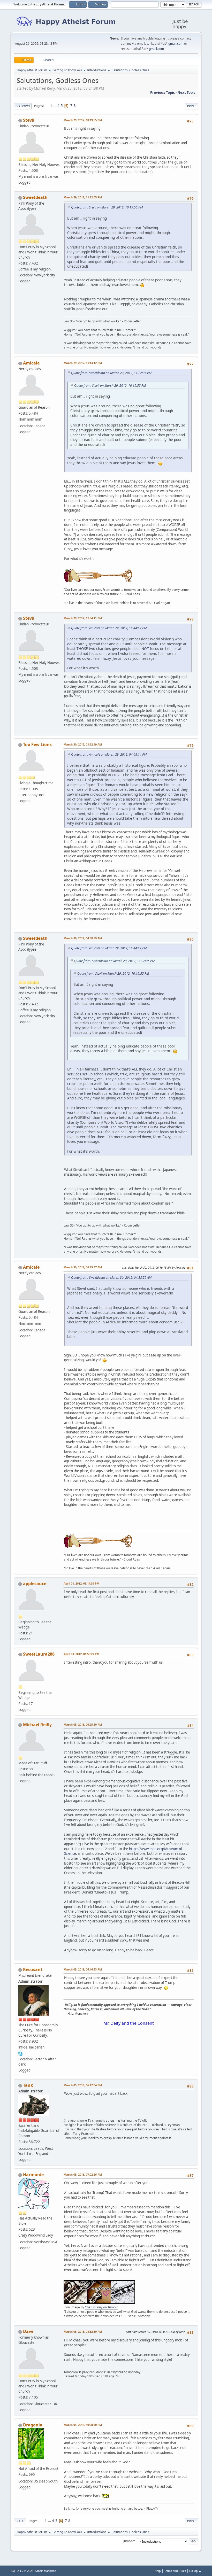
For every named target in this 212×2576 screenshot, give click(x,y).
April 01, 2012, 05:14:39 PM (81, 1583)
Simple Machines (46, 2571)
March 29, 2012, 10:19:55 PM (83, 120)
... (55, 106)
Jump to (129, 2541)
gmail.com (176, 44)
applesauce (35, 1584)
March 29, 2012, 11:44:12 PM (83, 363)
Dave (28, 2331)
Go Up (20, 2521)
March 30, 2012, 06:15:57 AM (83, 1267)
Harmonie (33, 2175)
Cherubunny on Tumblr (101, 2307)
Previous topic (162, 92)
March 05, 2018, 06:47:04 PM (83, 2085)
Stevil (29, 120)
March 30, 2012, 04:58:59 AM (83, 938)
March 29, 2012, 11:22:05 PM (83, 197)
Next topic (186, 92)
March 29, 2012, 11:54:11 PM (83, 618)
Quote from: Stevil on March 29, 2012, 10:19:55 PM (107, 207)
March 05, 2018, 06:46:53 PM (83, 1969)
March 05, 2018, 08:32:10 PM (83, 2331)
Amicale (31, 363)
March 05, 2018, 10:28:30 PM (83, 2425)
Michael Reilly (37, 1725)
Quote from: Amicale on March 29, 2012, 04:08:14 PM (109, 754)
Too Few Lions (37, 744)
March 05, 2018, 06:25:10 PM (83, 1724)
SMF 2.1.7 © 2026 (22, 2571)
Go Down (23, 106)
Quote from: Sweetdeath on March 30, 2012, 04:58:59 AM (111, 1278)
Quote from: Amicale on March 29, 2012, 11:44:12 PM (109, 628)
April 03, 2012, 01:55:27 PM (81, 1654)
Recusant (33, 1969)
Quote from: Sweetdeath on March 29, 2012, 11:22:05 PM (111, 373)
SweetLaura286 (39, 1654)
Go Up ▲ (195, 2571)
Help (158, 2571)
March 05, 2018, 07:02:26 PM (83, 2174)
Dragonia (33, 2425)
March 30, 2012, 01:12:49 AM (83, 744)
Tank (28, 2085)
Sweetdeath (35, 197)
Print (191, 106)
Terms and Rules (175, 2571)
